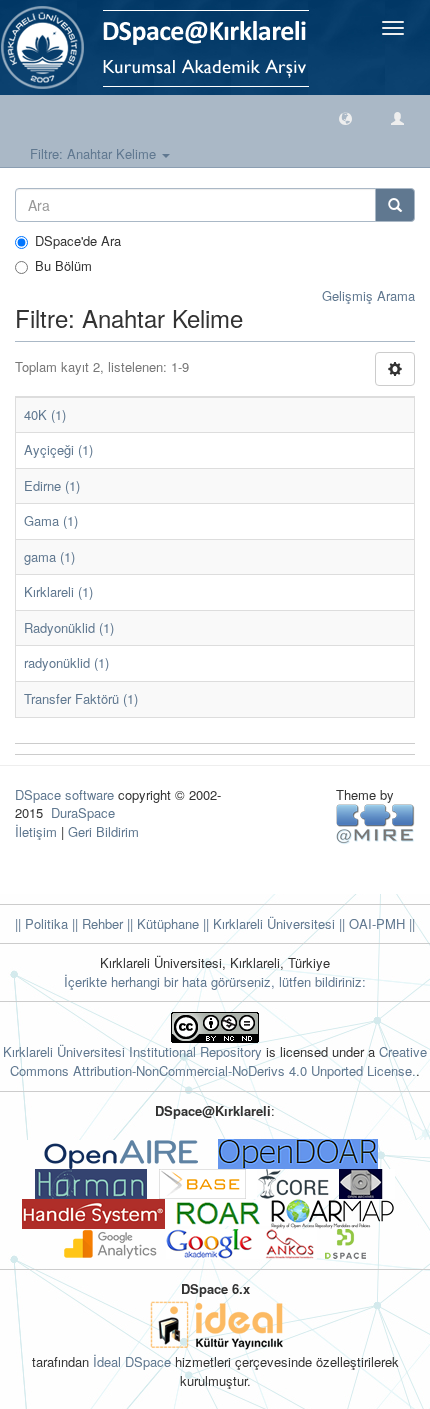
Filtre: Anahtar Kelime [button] (95, 153)
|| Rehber (95, 923)
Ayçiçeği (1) (58, 449)
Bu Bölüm (63, 266)
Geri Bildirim (103, 831)
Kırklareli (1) (58, 591)
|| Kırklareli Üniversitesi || (272, 923)
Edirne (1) (52, 485)
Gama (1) (51, 520)
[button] (345, 117)
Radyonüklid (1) (69, 627)
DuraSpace (83, 812)
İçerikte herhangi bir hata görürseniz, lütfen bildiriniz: (215, 981)
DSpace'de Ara (78, 241)
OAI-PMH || (380, 923)
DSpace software (64, 794)
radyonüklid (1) (66, 662)
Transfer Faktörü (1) (81, 698)
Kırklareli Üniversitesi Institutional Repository (132, 1051)
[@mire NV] (375, 822)
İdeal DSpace (132, 1361)
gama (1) (49, 556)
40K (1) (45, 414)
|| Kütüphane (161, 923)
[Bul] (395, 205)
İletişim (36, 831)
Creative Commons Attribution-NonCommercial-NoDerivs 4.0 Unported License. (218, 1061)
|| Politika (41, 923)
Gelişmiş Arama (368, 295)
